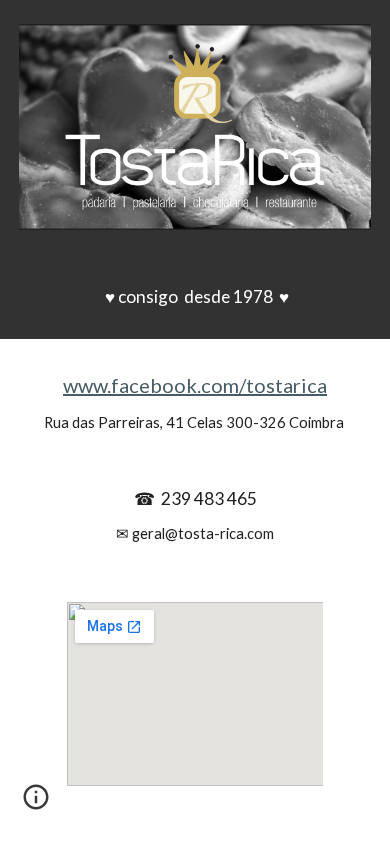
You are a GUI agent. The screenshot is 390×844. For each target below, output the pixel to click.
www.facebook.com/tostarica (195, 385)
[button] (36, 804)
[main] (195, 297)
